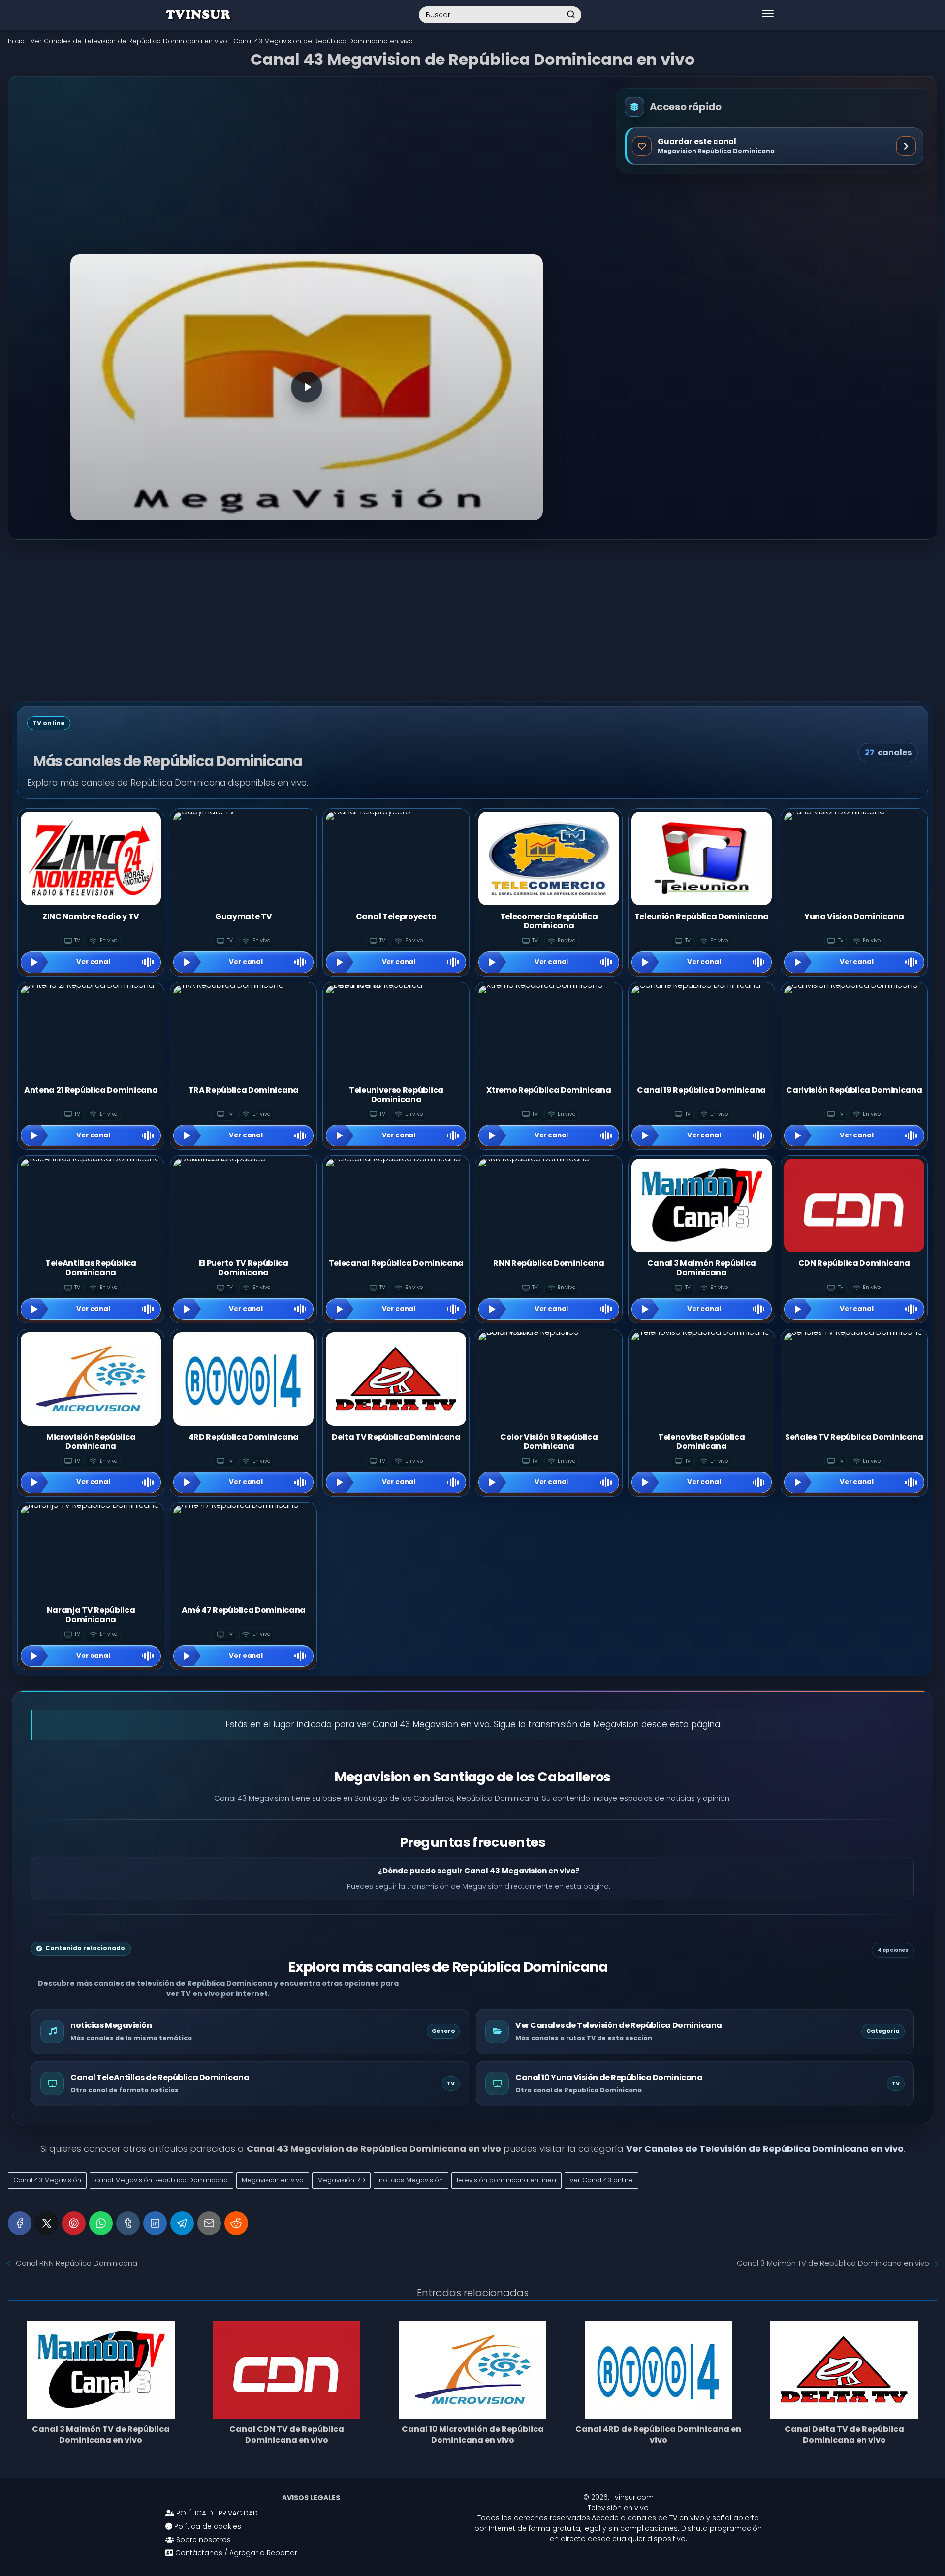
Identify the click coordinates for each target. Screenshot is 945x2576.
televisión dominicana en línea (506, 2180)
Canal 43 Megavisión (47, 2180)
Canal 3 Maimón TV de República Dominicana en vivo (833, 2263)
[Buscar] (571, 14)
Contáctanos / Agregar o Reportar (235, 2553)
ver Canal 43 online (601, 2180)
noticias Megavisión (411, 2180)
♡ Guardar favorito (774, 146)
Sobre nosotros (203, 2540)
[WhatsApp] (101, 2223)
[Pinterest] (74, 2223)
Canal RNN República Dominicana (77, 2263)
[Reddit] (236, 2223)
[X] (47, 2223)
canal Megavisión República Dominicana (161, 2180)
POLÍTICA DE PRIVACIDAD (216, 2513)
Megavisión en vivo (273, 2180)
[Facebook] (20, 2223)
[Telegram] (182, 2223)
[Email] (209, 2223)
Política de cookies (207, 2526)
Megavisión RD (341, 2180)
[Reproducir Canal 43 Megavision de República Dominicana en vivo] (307, 387)
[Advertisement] (307, 174)
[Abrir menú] (768, 15)
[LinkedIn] (155, 2223)
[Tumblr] (128, 2223)
